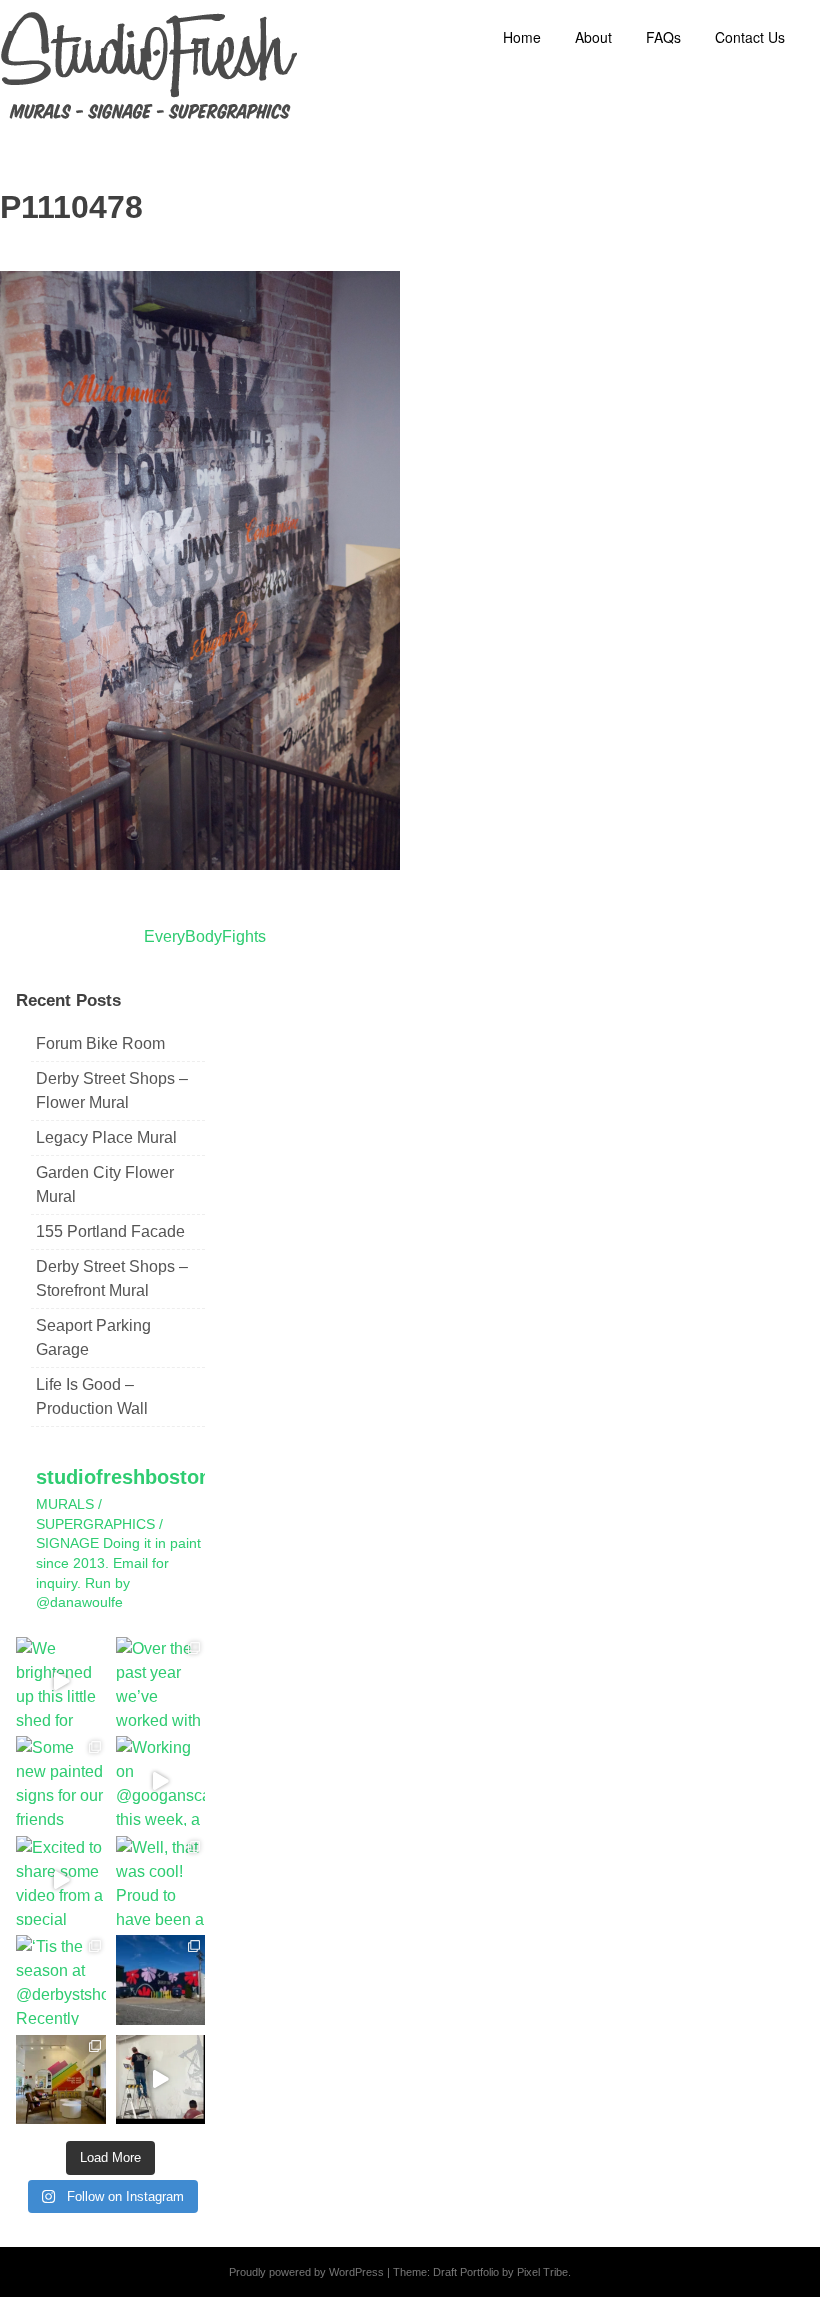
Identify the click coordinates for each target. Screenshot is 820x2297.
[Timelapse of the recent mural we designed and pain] (161, 2080)
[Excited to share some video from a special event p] (61, 1881)
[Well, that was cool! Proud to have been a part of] (161, 1881)
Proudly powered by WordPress (306, 2272)
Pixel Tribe (542, 2272)
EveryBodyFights (205, 936)
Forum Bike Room (100, 1043)
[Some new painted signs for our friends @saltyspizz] (61, 1781)
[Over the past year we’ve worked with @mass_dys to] (161, 1682)
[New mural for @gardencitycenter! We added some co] (161, 1980)
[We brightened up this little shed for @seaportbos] (61, 1682)
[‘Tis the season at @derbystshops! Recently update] (61, 1980)
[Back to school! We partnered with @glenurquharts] (61, 2080)
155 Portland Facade (110, 1231)
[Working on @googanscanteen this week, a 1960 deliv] (161, 1781)
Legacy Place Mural (106, 1137)
